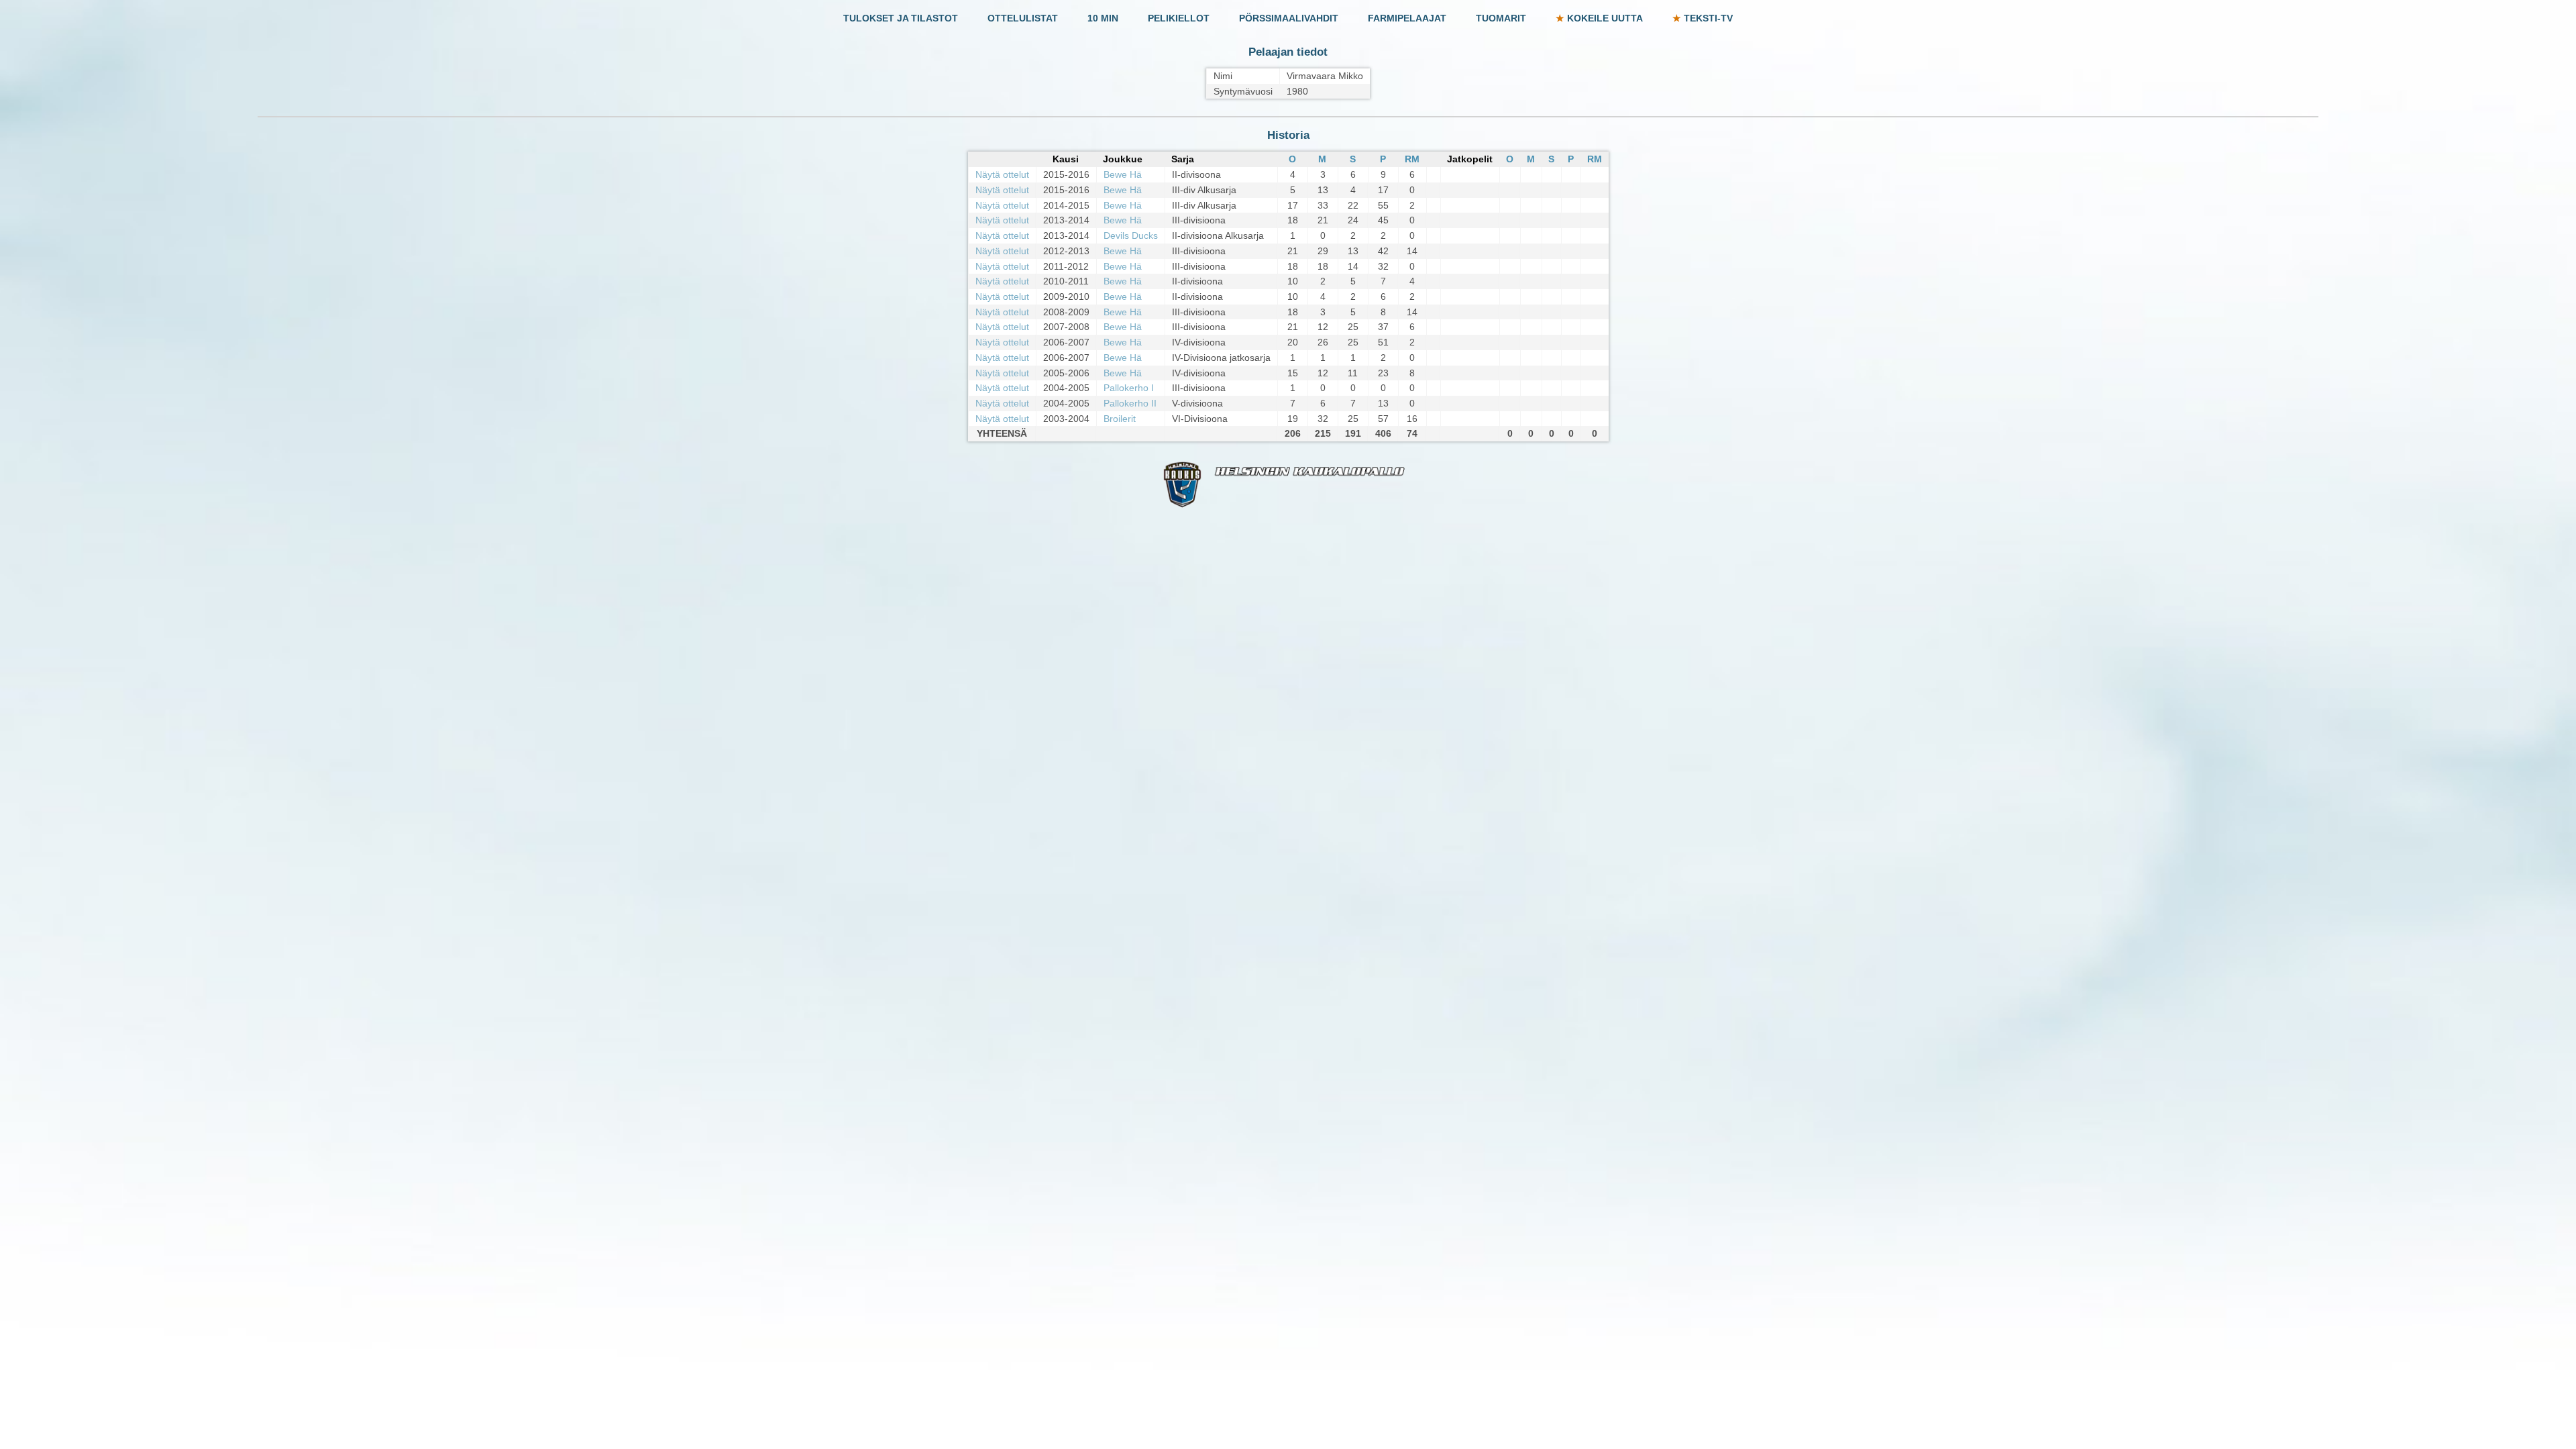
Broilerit (1120, 419)
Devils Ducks (1131, 235)
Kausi (1066, 159)
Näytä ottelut (1002, 174)
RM (1412, 159)
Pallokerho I (1129, 388)
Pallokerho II (1130, 403)
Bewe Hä (1123, 174)
